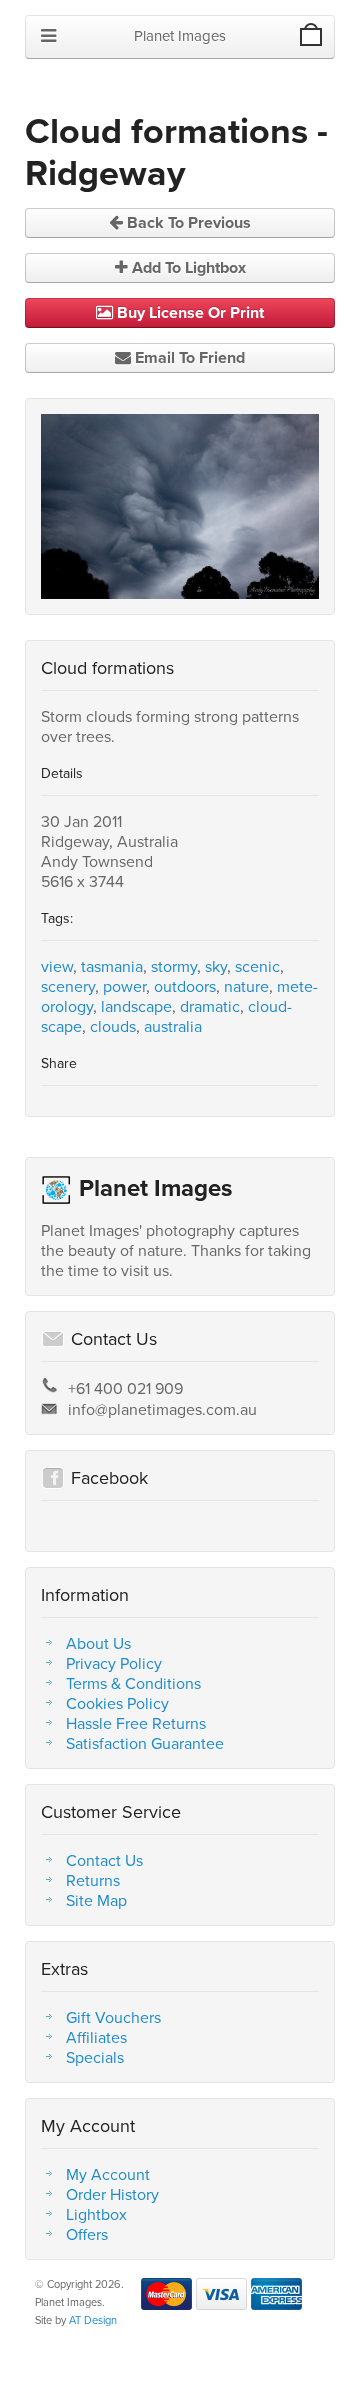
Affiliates (96, 2037)
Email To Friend (188, 357)
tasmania (112, 966)
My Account (108, 2174)
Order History (112, 2194)
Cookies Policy (117, 1703)
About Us (98, 1643)
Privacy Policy (114, 1663)
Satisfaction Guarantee (145, 1743)
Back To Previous (187, 222)
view (57, 966)
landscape (136, 1006)
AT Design (93, 2320)
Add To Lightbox (187, 267)
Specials (95, 2057)
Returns (93, 1880)
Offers (87, 2234)
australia (173, 1026)
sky (216, 966)
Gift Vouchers (113, 2017)
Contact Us (104, 1860)
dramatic (210, 1006)
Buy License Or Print (188, 312)
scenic (257, 966)
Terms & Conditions (133, 1683)
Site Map (96, 1900)
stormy (174, 966)
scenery (68, 986)
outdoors (185, 986)
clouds (113, 1026)
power (124, 986)
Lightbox (96, 2214)
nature (246, 986)
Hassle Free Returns (136, 1723)
